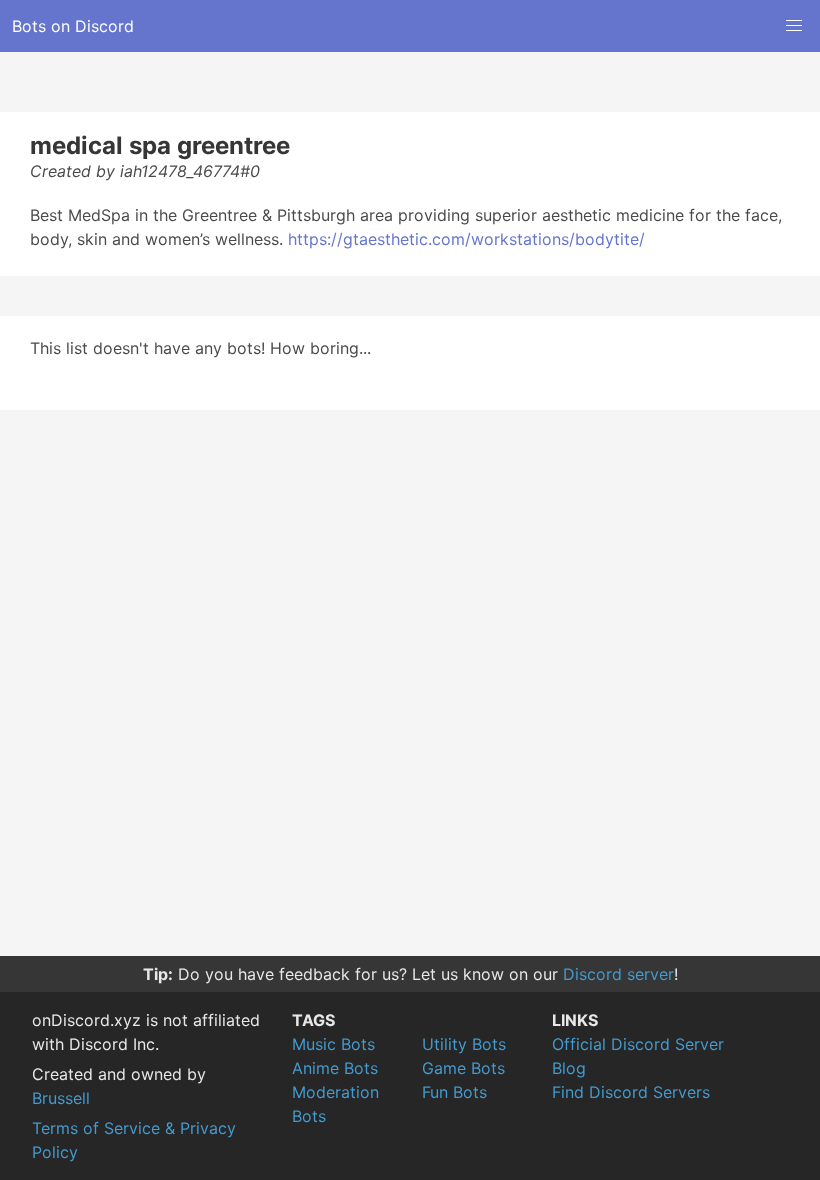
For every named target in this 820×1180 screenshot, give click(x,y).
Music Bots (333, 1044)
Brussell (61, 1098)
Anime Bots (335, 1068)
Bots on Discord (73, 26)
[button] (794, 26)
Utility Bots (464, 1044)
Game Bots (463, 1068)
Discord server (618, 974)
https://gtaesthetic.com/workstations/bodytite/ (466, 239)
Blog (569, 1068)
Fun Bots (454, 1092)
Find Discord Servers (631, 1092)
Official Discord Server (638, 1044)
